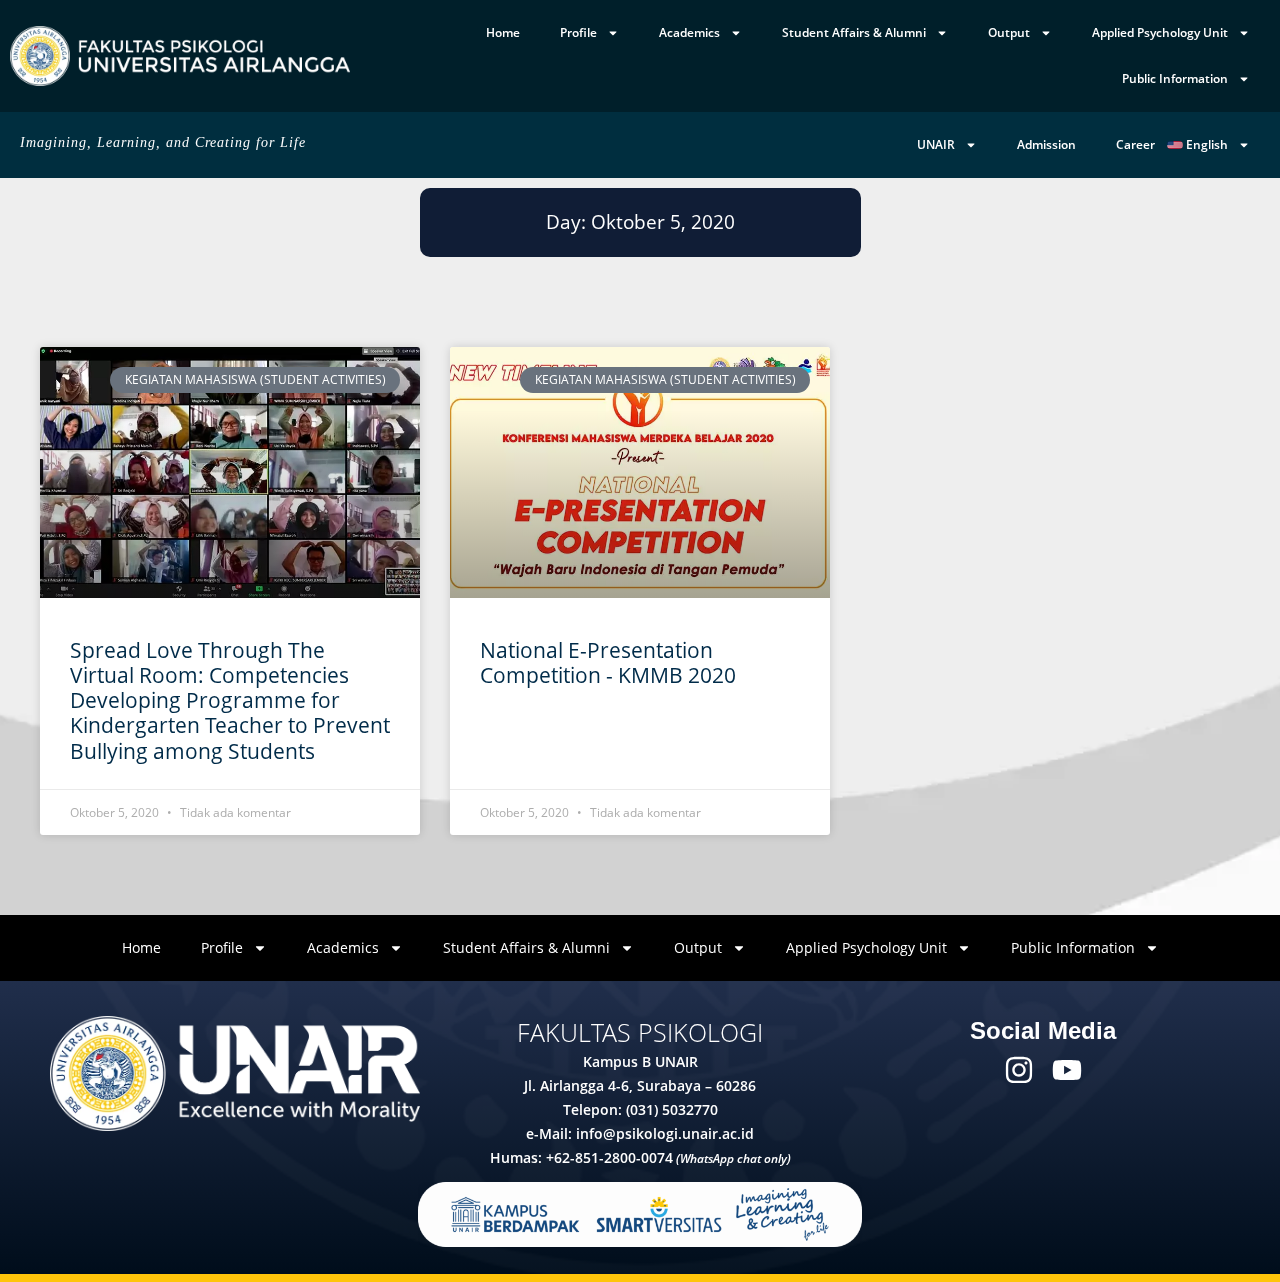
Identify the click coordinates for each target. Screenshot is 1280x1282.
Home (503, 32)
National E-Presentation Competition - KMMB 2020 (608, 662)
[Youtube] (1067, 1070)
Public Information (1175, 78)
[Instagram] (1019, 1070)
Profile (578, 32)
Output (1009, 32)
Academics (689, 32)
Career (1135, 144)
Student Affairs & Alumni (854, 32)
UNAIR (936, 144)
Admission (1046, 144)
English (1205, 144)
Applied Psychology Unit (1160, 32)
